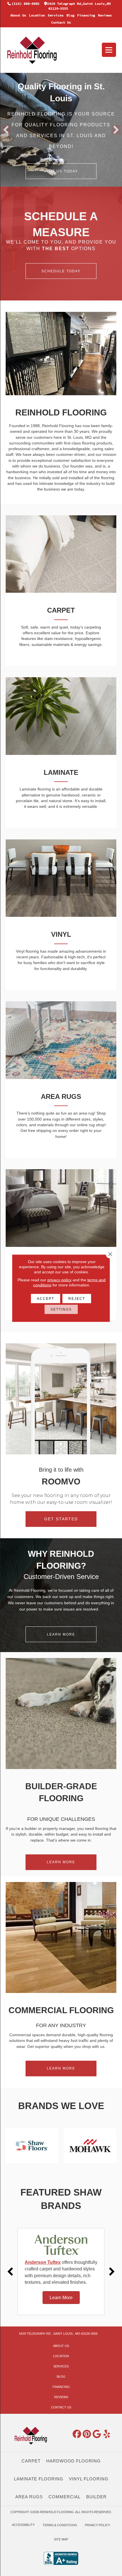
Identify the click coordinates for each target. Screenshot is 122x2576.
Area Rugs (29, 2497)
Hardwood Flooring (73, 2461)
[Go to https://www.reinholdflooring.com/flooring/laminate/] (61, 716)
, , (58, 2334)
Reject (77, 1298)
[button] (61, 171)
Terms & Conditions (60, 2525)
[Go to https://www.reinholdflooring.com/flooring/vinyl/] (61, 878)
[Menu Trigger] (109, 50)
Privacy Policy (97, 2525)
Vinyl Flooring (89, 2479)
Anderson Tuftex (43, 2262)
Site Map (61, 2539)
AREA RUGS (61, 1097)
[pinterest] (87, 2434)
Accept (46, 1298)
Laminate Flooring (39, 2479)
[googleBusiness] (97, 2434)
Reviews (105, 15)
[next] (116, 130)
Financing (86, 15)
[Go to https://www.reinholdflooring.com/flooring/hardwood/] (61, 1208)
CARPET (61, 610)
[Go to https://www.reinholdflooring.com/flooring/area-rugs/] (61, 1040)
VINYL (61, 934)
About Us (18, 15)
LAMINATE (61, 772)
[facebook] (77, 2434)
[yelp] (107, 2434)
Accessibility (23, 2525)
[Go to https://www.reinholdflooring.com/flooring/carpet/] (61, 554)
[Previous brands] (10, 2272)
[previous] (6, 130)
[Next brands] (112, 2272)
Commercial (65, 2497)
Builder (96, 2497)
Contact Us (61, 22)
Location (37, 15)
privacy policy (59, 1280)
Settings (61, 1309)
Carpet (31, 2461)
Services (56, 15)
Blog (70, 15)
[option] (61, 2272)
